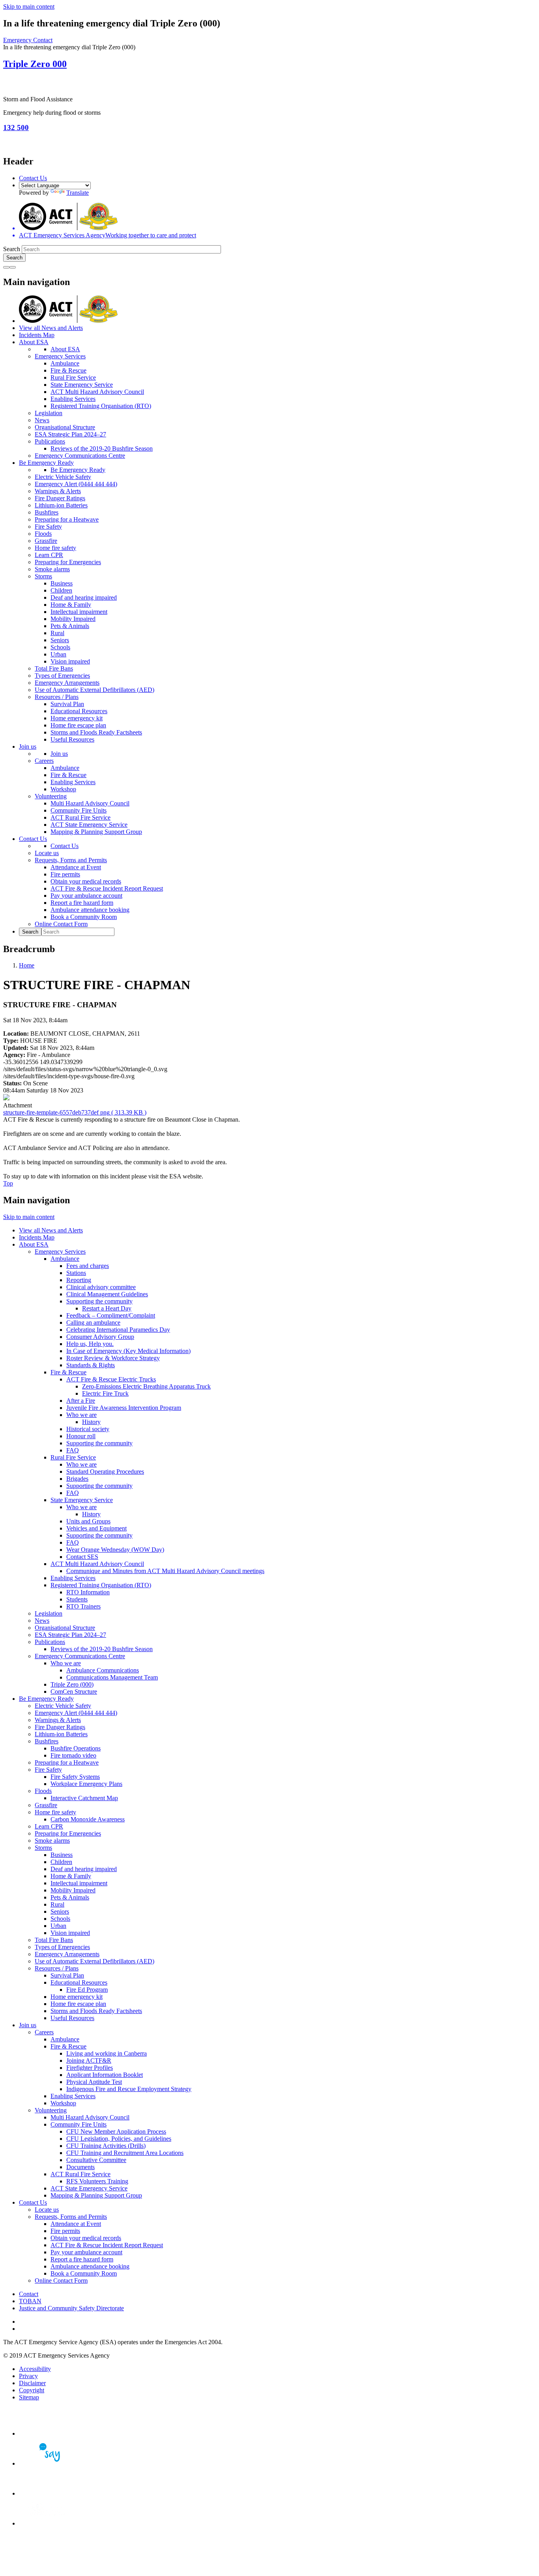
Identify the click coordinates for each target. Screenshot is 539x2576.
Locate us (47, 853)
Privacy (28, 2376)
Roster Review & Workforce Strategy (113, 1358)
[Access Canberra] (47, 2493)
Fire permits (65, 874)
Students (77, 1599)
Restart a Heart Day (107, 1308)
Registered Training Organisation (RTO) (101, 406)
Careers (44, 761)
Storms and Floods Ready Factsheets (96, 732)
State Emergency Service (82, 385)
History (91, 1422)
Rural (57, 633)
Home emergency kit (77, 718)
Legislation (49, 413)
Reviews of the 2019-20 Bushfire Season (102, 448)
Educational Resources (79, 711)
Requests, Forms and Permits (71, 860)
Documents (80, 2167)
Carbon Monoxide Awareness (88, 1819)
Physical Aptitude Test (94, 2082)
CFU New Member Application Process (116, 2131)
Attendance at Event (76, 867)
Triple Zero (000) (72, 1684)
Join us (28, 747)
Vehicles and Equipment (96, 1528)
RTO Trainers (83, 1606)
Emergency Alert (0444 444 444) (76, 484)
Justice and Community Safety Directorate (71, 2308)
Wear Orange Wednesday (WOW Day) (115, 1550)
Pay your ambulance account (86, 896)
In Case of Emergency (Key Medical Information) (128, 1351)
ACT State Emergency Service (89, 825)
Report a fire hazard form (82, 903)
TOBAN (30, 2301)
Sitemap (29, 2397)
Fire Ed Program (87, 1990)
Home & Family (71, 605)
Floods (43, 534)
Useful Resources (72, 739)
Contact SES (82, 1557)
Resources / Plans (57, 697)
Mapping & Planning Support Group (96, 832)
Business (62, 583)
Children (61, 590)
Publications (50, 441)
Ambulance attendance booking (90, 910)
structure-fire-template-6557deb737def (75, 1112)
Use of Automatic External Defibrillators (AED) (95, 690)
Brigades (77, 1479)
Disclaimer (32, 2383)
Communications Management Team (112, 1677)
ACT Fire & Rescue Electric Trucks (111, 1379)
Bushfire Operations (76, 1748)
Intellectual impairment (79, 612)
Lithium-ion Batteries (61, 505)
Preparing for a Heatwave (67, 519)
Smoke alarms (52, 569)
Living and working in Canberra (107, 2053)
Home (27, 965)
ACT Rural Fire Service (80, 817)
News (42, 420)
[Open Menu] (13, 267)
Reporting (79, 1280)
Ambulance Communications (103, 1670)
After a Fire (81, 1401)
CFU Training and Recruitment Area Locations (125, 2153)
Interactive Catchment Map (84, 1798)
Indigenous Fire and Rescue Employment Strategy (129, 2089)
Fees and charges (88, 1266)
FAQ (73, 1450)
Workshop (63, 789)
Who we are (81, 1415)
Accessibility (35, 2369)
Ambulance (65, 363)
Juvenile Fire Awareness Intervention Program (124, 1408)
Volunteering (51, 796)
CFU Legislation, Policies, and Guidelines (119, 2139)
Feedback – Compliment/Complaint (111, 1315)
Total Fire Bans (54, 668)
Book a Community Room (84, 917)
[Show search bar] (6, 267)
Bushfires (47, 512)
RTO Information (88, 1592)
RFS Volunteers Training (97, 2181)
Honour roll (81, 1436)
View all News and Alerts (51, 328)
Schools (60, 647)
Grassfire (46, 541)
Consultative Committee (96, 2160)
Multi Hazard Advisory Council (90, 803)
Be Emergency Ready (46, 463)
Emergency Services (60, 356)
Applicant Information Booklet (105, 2075)
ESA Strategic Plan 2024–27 (70, 434)
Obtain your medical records (86, 881)
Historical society (88, 1429)
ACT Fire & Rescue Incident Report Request (107, 888)
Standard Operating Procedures (105, 1472)
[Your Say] (47, 2463)
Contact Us (33, 178)
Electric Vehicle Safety (63, 477)
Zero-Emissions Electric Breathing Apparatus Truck (146, 1386)
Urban (58, 654)
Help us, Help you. (90, 1344)
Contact (29, 2294)
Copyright (32, 2390)
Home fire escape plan (78, 725)
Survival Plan (67, 704)
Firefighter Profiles (90, 2068)
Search (12, 249)
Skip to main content (29, 7)
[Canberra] (47, 2433)
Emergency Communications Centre (80, 456)
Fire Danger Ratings (60, 498)
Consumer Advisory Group (100, 1337)
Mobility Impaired (73, 619)
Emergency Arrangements (67, 683)
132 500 (16, 128)
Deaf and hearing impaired (84, 597)
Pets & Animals (70, 626)
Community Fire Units (79, 810)
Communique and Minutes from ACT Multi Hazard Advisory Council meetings (165, 1571)
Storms (43, 576)
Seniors (60, 640)
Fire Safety (48, 527)
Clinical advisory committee (101, 1287)
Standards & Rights (91, 1365)
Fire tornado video (73, 1755)
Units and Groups (88, 1521)
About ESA (34, 342)
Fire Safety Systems (75, 1777)
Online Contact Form (61, 924)
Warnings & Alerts (58, 491)
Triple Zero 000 (35, 64)
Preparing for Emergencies (68, 562)
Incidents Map (37, 335)
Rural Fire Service (73, 377)
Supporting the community (99, 1301)
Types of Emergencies (62, 676)
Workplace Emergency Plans (86, 1784)
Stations (76, 1273)
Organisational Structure (65, 427)
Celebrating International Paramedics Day (118, 1330)
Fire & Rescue (68, 370)
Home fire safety (55, 548)
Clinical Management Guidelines (107, 1294)
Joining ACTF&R (89, 2061)
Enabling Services (73, 399)
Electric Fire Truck (105, 1393)
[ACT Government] (47, 2523)
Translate (78, 193)
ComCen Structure (74, 1692)
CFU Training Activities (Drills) (106, 2146)
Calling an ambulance (93, 1322)
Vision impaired (70, 661)
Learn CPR (49, 555)
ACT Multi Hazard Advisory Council (97, 392)
